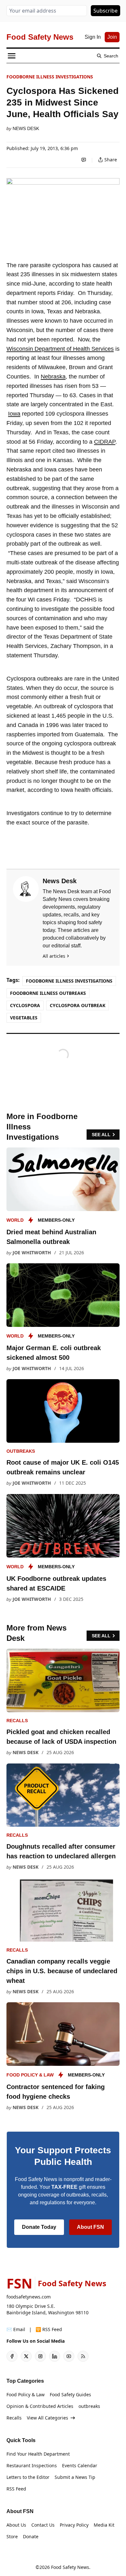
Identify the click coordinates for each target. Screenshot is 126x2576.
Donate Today (39, 2227)
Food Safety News (70, 2567)
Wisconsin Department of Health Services (60, 349)
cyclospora (25, 1005)
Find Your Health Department (38, 2454)
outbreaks (21, 1451)
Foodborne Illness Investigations (50, 77)
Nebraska (53, 377)
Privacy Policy (74, 2525)
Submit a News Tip (75, 2477)
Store (12, 2536)
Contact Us (43, 2525)
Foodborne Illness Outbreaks (48, 993)
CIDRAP (105, 442)
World (15, 1220)
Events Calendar (80, 2465)
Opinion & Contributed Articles (40, 2406)
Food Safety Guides (70, 2394)
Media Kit (104, 2525)
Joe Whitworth (32, 1253)
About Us (16, 2525)
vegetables (24, 1018)
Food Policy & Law (30, 2075)
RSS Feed (16, 2489)
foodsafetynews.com (29, 2297)
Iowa (14, 414)
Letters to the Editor (28, 2477)
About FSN (90, 2227)
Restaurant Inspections (32, 2465)
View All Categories (47, 2418)
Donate (31, 2536)
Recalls (17, 1721)
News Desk (26, 128)
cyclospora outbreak (78, 1005)
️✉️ (16, 2329)
